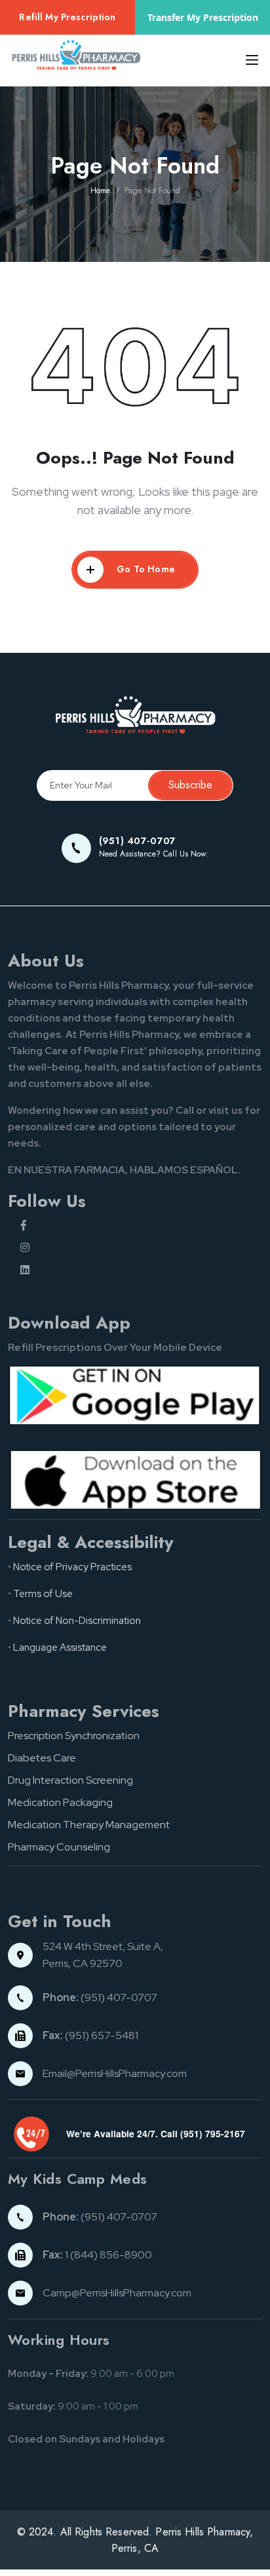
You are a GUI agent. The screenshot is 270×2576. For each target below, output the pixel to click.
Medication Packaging (60, 1802)
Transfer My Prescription (203, 17)
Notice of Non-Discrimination (77, 1621)
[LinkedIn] (141, 1270)
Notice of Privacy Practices (72, 1567)
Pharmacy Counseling (59, 1847)
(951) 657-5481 (90, 2035)
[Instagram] (141, 1248)
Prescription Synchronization (74, 1736)
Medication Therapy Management (89, 1825)
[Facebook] (141, 1226)
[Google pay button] (135, 1394)
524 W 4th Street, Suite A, (104, 1946)
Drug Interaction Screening (70, 1780)
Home (100, 191)
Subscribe (190, 785)
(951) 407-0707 (100, 1997)
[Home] (135, 715)
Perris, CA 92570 (83, 1963)
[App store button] (135, 1479)
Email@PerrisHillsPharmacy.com (115, 2073)
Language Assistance (60, 1647)
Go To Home (146, 569)
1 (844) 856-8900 (97, 2255)
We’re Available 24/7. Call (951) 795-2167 (156, 2134)
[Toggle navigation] (248, 60)
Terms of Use (43, 1594)
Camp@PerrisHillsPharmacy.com (117, 2293)
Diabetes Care (42, 1758)
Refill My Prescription (67, 17)
